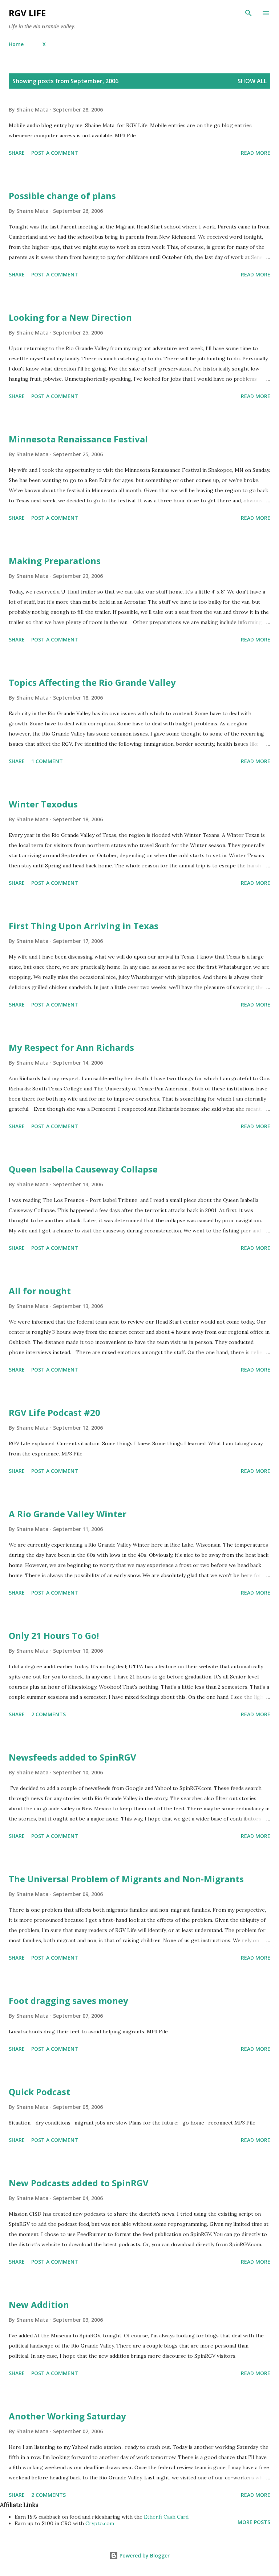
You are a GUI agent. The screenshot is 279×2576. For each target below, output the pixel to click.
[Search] (248, 13)
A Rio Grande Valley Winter (68, 1514)
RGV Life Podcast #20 (54, 1412)
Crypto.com (100, 2523)
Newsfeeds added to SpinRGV (72, 1757)
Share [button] (17, 153)
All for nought (40, 1291)
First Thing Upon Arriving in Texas (84, 926)
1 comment (47, 761)
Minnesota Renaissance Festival (78, 439)
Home (16, 44)
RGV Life (27, 13)
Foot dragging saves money (68, 2000)
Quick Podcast (39, 2092)
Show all (252, 81)
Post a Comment (55, 153)
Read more (256, 153)
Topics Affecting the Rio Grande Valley (92, 682)
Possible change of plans (62, 196)
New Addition (39, 2304)
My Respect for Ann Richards (71, 1047)
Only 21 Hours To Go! (54, 1635)
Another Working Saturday (67, 2416)
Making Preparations (55, 561)
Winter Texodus (43, 804)
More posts (254, 2522)
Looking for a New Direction (70, 317)
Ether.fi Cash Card (166, 2517)
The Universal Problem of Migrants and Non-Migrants (126, 1879)
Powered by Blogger (144, 2555)
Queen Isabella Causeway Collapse (83, 1169)
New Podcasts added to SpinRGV (79, 2183)
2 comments (48, 1714)
